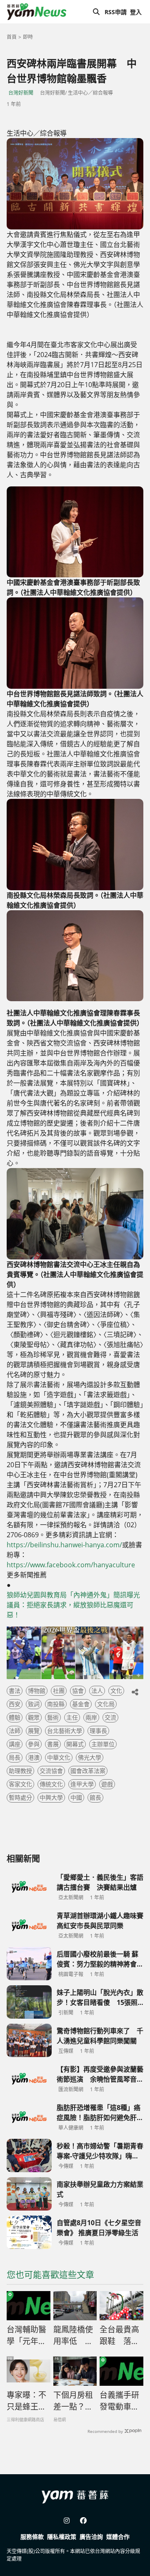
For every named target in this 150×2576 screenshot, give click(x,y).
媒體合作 (118, 2537)
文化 (116, 1691)
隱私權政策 (62, 2537)
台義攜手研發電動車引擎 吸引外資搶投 (120, 2401)
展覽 (34, 1731)
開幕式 (75, 1744)
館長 (95, 1797)
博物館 (37, 1691)
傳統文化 (51, 1784)
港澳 (34, 1757)
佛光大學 (90, 1757)
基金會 (81, 1704)
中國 (76, 1797)
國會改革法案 (88, 1771)
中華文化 (59, 1757)
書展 (53, 1744)
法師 (15, 1731)
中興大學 (51, 1797)
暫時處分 (20, 1797)
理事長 (98, 1731)
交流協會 (51, 1771)
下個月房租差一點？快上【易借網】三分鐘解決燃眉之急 (73, 2401)
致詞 (34, 1704)
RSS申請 (116, 12)
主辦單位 (103, 1744)
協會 (78, 1691)
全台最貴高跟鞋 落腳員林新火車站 (119, 2336)
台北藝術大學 (65, 1731)
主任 (72, 1717)
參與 (34, 1744)
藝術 (53, 1717)
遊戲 (107, 1784)
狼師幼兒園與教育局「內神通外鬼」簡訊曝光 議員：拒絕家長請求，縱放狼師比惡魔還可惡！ (75, 1605)
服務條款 (32, 2537)
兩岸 (91, 1717)
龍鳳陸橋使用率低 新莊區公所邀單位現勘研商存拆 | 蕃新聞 (73, 2336)
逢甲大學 (82, 1784)
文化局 (106, 1704)
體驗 (15, 1717)
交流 (110, 1717)
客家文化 (20, 1784)
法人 (97, 1691)
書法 (15, 1691)
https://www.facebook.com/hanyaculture (71, 1565)
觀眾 (34, 1717)
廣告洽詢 (91, 2537)
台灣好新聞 (21, 93)
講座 (15, 1744)
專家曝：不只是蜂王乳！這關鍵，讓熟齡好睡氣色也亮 (26, 2401)
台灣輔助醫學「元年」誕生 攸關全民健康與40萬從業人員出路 (27, 2336)
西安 (15, 1704)
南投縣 (56, 1704)
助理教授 (20, 1771)
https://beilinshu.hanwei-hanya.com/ (64, 1545)
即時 (28, 37)
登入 (136, 12)
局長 (15, 1757)
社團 (59, 1691)
